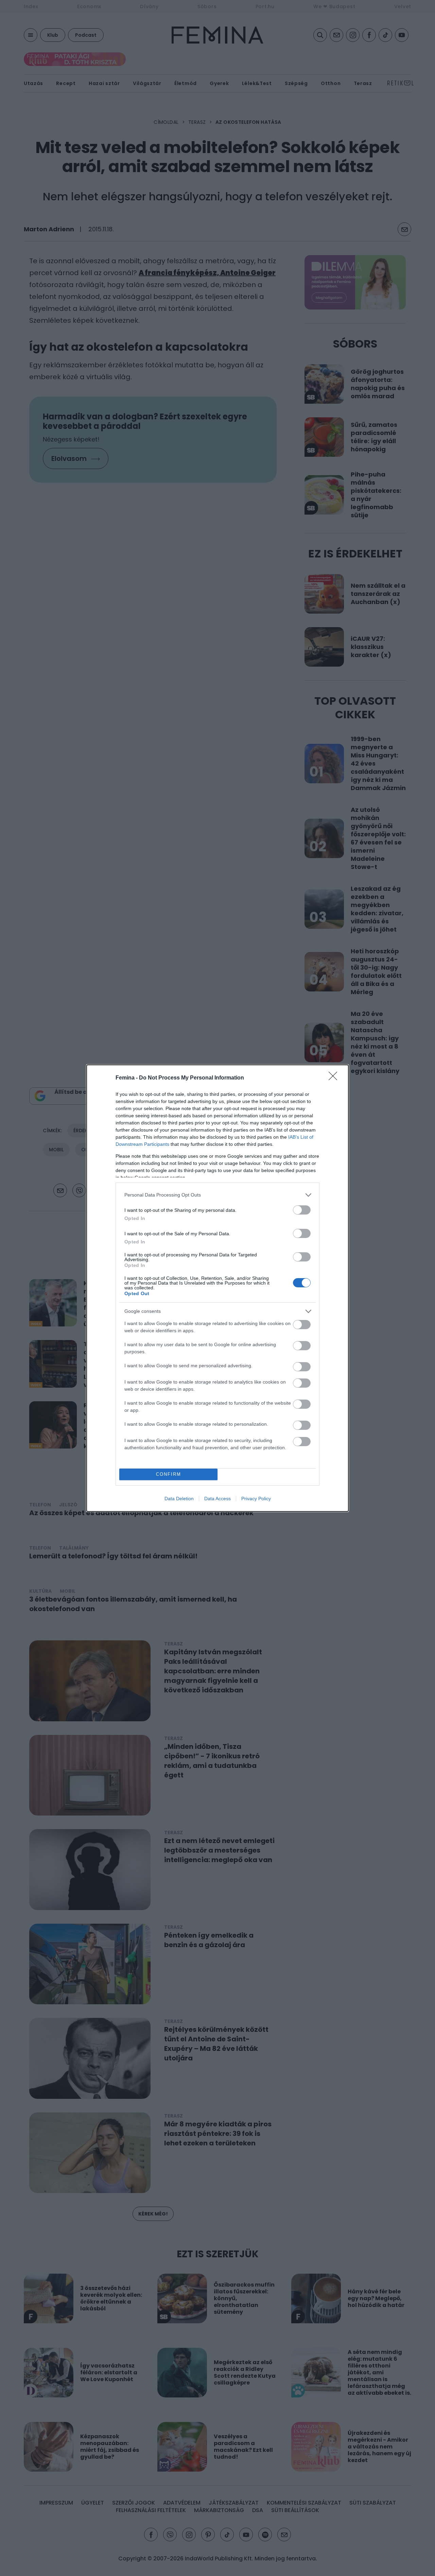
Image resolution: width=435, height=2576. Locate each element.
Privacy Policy (256, 1499)
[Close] (335, 1078)
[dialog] (217, 1288)
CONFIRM (169, 1474)
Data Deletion (179, 1499)
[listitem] (217, 1195)
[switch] (302, 1210)
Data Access (217, 1499)
